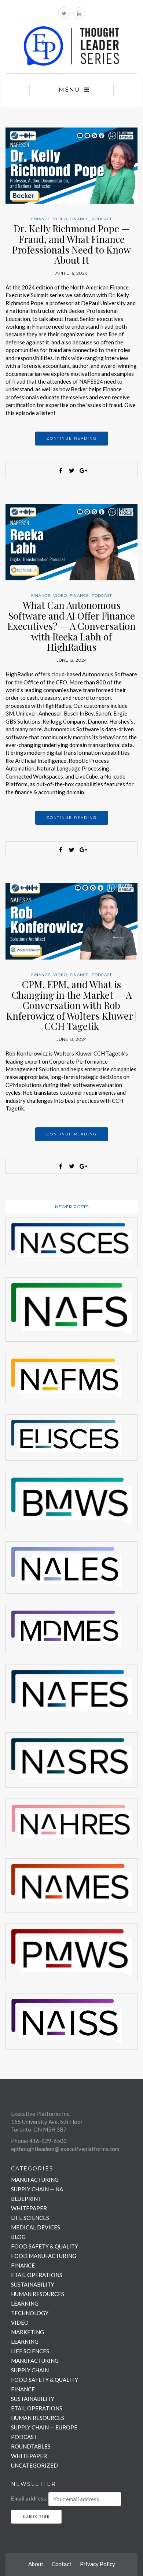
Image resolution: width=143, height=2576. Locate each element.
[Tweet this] (71, 470)
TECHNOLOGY (30, 2313)
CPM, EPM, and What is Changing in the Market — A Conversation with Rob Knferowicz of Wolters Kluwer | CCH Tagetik (71, 1005)
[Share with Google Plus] (82, 470)
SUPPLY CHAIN (30, 2370)
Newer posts (72, 1207)
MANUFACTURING (35, 2180)
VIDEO (60, 219)
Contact (62, 2564)
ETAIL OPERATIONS (37, 2275)
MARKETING (27, 2332)
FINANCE (41, 219)
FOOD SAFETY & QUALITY (45, 2246)
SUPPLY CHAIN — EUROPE (44, 2427)
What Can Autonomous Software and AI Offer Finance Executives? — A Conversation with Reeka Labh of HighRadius (71, 626)
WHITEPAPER (29, 2208)
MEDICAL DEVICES (36, 2227)
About (36, 2564)
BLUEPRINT (26, 2199)
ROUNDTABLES (31, 2446)
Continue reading (72, 438)
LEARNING (25, 2303)
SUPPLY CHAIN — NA (37, 2189)
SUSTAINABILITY (33, 2284)
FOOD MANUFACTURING (44, 2256)
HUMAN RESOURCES (38, 2294)
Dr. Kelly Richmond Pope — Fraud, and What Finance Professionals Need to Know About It (71, 244)
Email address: (29, 2498)
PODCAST (102, 219)
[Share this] (60, 470)
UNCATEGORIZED (34, 2465)
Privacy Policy (98, 2564)
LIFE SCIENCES (30, 2218)
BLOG (18, 2237)
